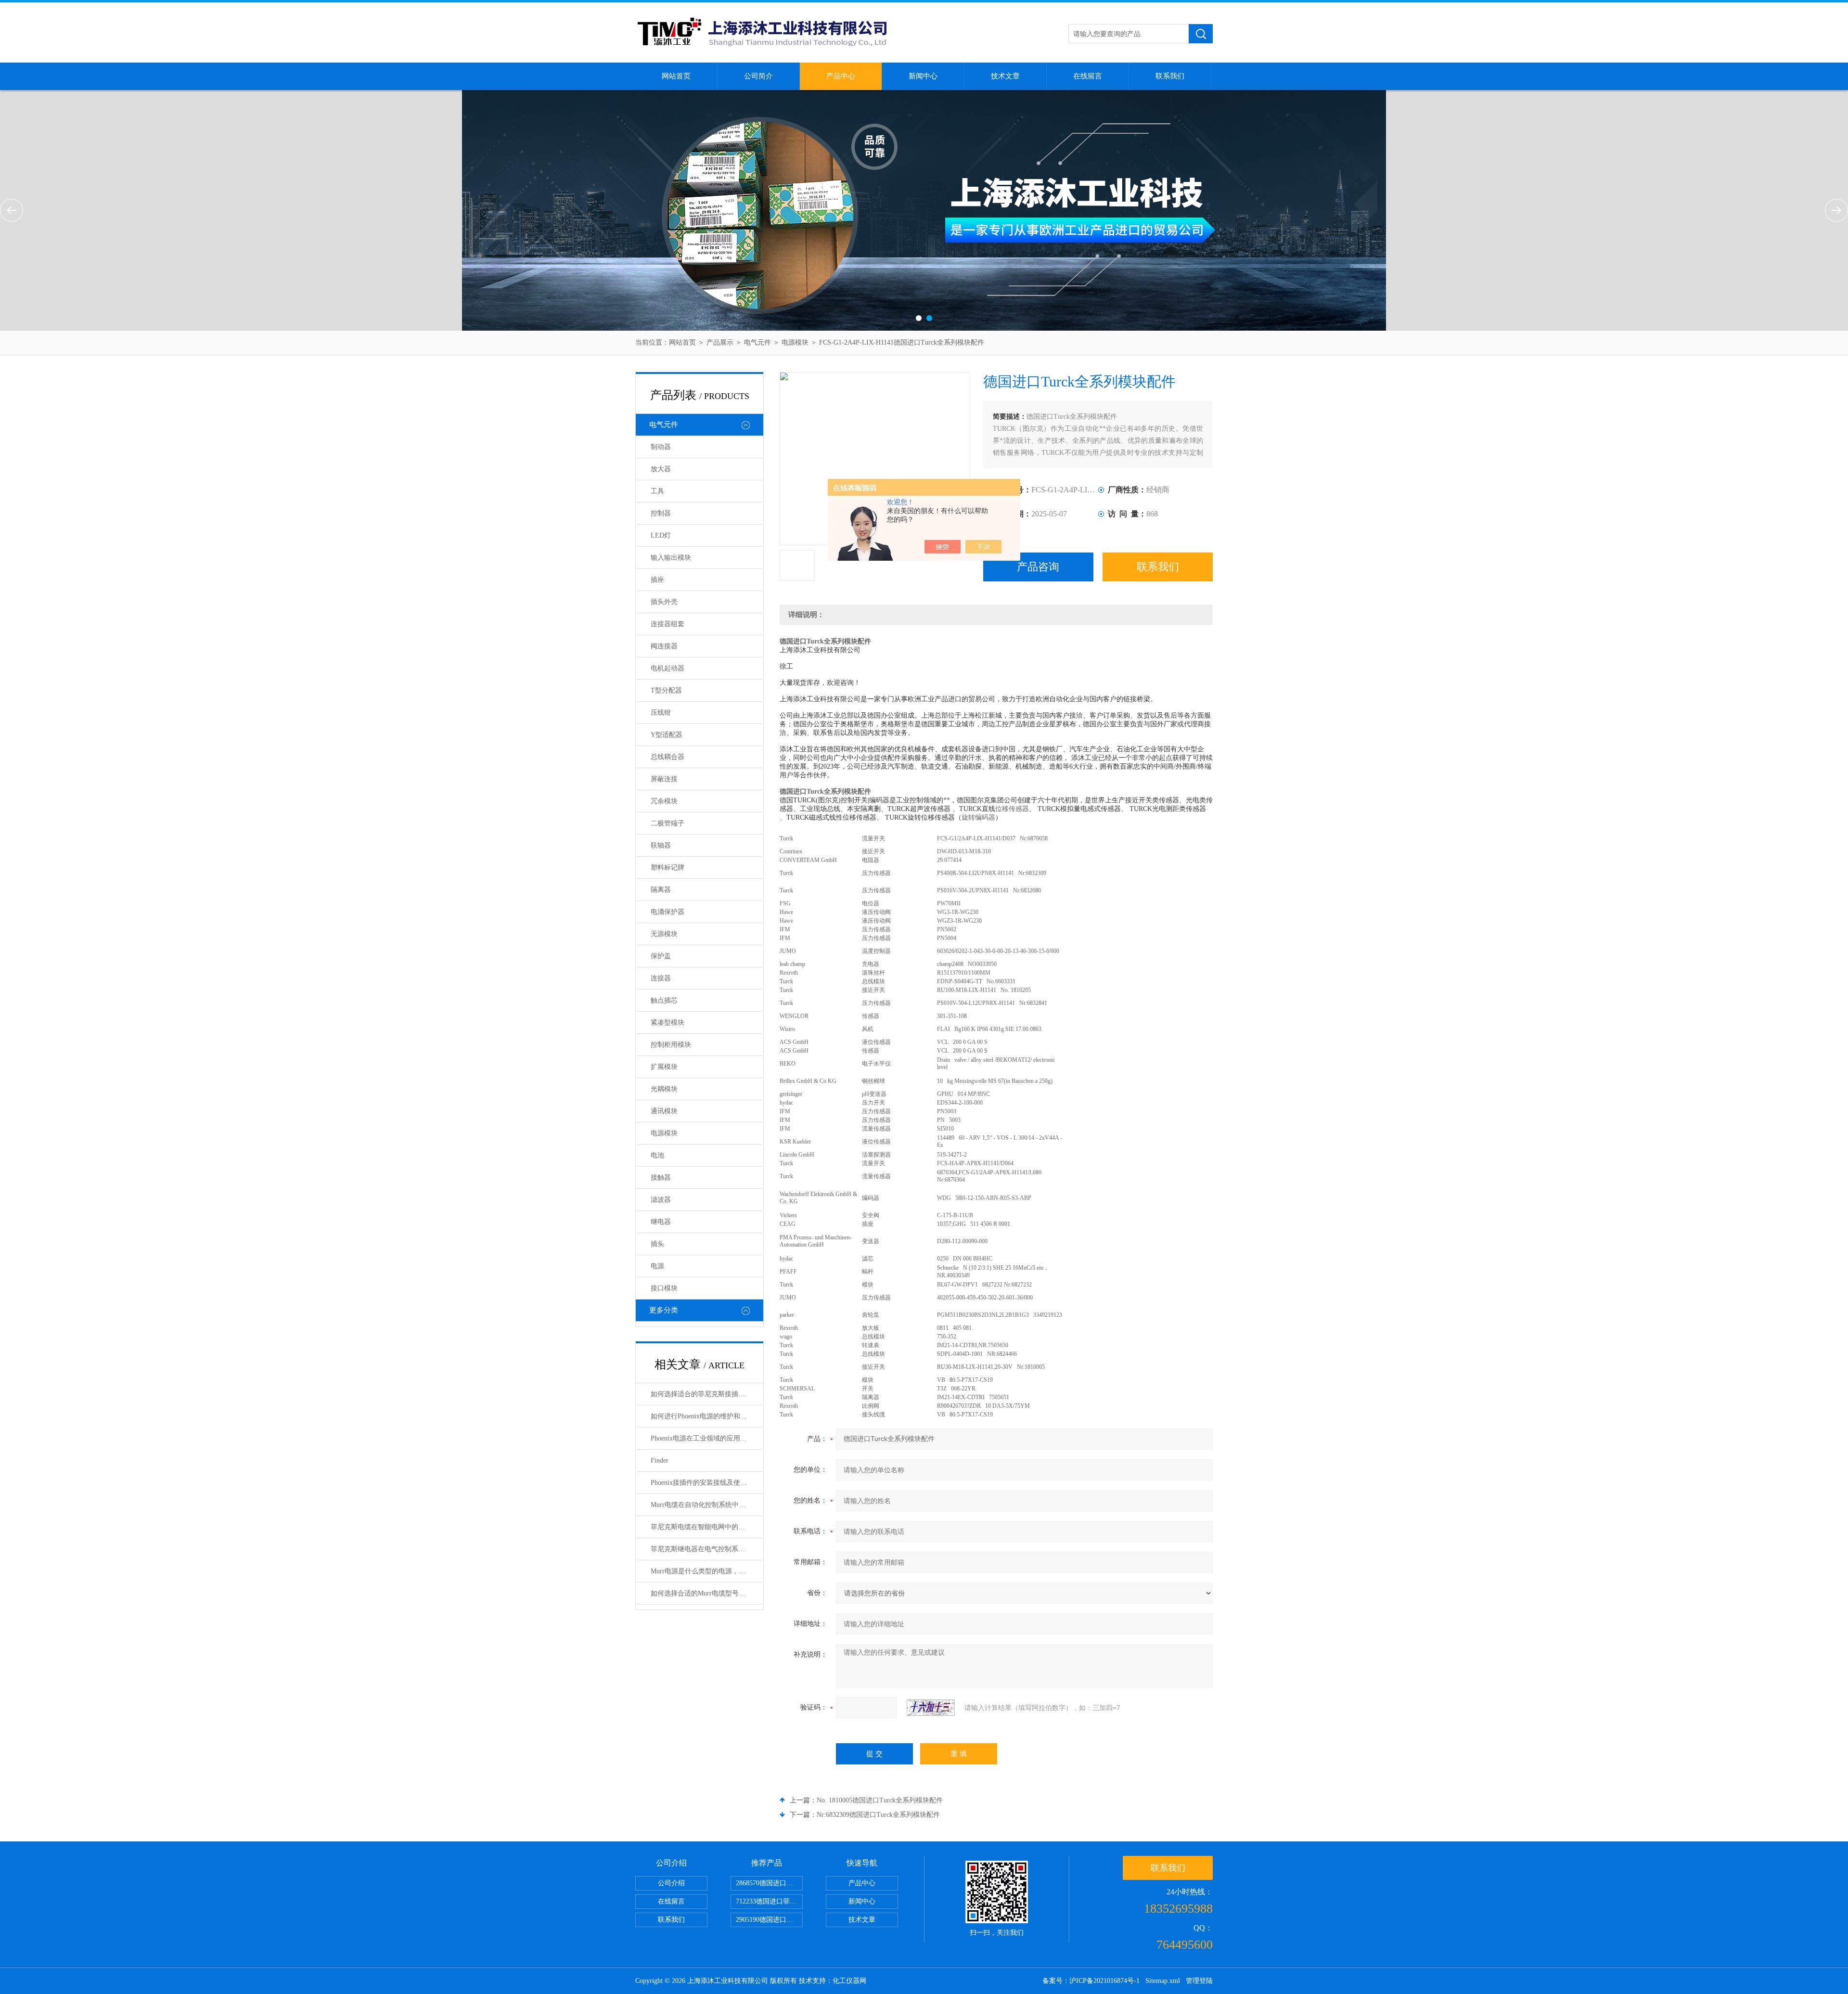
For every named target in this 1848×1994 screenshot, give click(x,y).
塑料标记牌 (667, 868)
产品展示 (720, 342)
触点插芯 (664, 1000)
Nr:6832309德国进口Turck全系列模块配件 (878, 1815)
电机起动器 (667, 668)
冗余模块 (664, 801)
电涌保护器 (667, 912)
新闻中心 (923, 76)
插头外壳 (664, 602)
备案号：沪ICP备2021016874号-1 (1091, 1981)
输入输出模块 (671, 558)
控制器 (661, 513)
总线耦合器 (667, 757)
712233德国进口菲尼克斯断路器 (769, 1901)
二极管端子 (667, 823)
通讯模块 (664, 1111)
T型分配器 (666, 690)
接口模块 (664, 1288)
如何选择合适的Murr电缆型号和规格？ (706, 1593)
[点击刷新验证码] (931, 1708)
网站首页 (676, 76)
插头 (657, 1244)
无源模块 (664, 934)
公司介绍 (671, 1883)
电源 (657, 1266)
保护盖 (661, 956)
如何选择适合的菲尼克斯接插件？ (701, 1394)
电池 (657, 1155)
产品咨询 (1038, 567)
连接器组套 (667, 624)
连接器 (661, 978)
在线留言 (1088, 76)
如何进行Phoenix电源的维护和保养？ (706, 1416)
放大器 (661, 469)
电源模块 (795, 342)
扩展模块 (664, 1067)
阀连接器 (664, 646)
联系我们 (1170, 76)
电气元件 (757, 342)
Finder (660, 1460)
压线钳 (661, 713)
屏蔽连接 (664, 779)
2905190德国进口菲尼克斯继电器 (769, 1920)
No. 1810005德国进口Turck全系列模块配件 (880, 1800)
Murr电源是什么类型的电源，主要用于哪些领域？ (706, 1571)
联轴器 (661, 845)
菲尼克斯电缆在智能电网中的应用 (701, 1527)
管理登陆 (1199, 1981)
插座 (657, 580)
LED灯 (661, 535)
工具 (657, 491)
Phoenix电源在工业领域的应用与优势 (706, 1438)
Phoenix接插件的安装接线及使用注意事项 (706, 1483)
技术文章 (1005, 76)
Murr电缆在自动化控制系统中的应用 (705, 1505)
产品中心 (841, 76)
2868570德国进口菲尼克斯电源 (769, 1883)
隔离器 (661, 890)
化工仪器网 (849, 1981)
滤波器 (661, 1200)
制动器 (661, 447)
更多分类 (664, 1310)
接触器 (661, 1177)
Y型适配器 (667, 735)
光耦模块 (664, 1089)
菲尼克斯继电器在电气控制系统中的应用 (706, 1549)
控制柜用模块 (671, 1045)
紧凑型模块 (667, 1023)
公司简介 (758, 76)
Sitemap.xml (1163, 1981)
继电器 (661, 1222)
